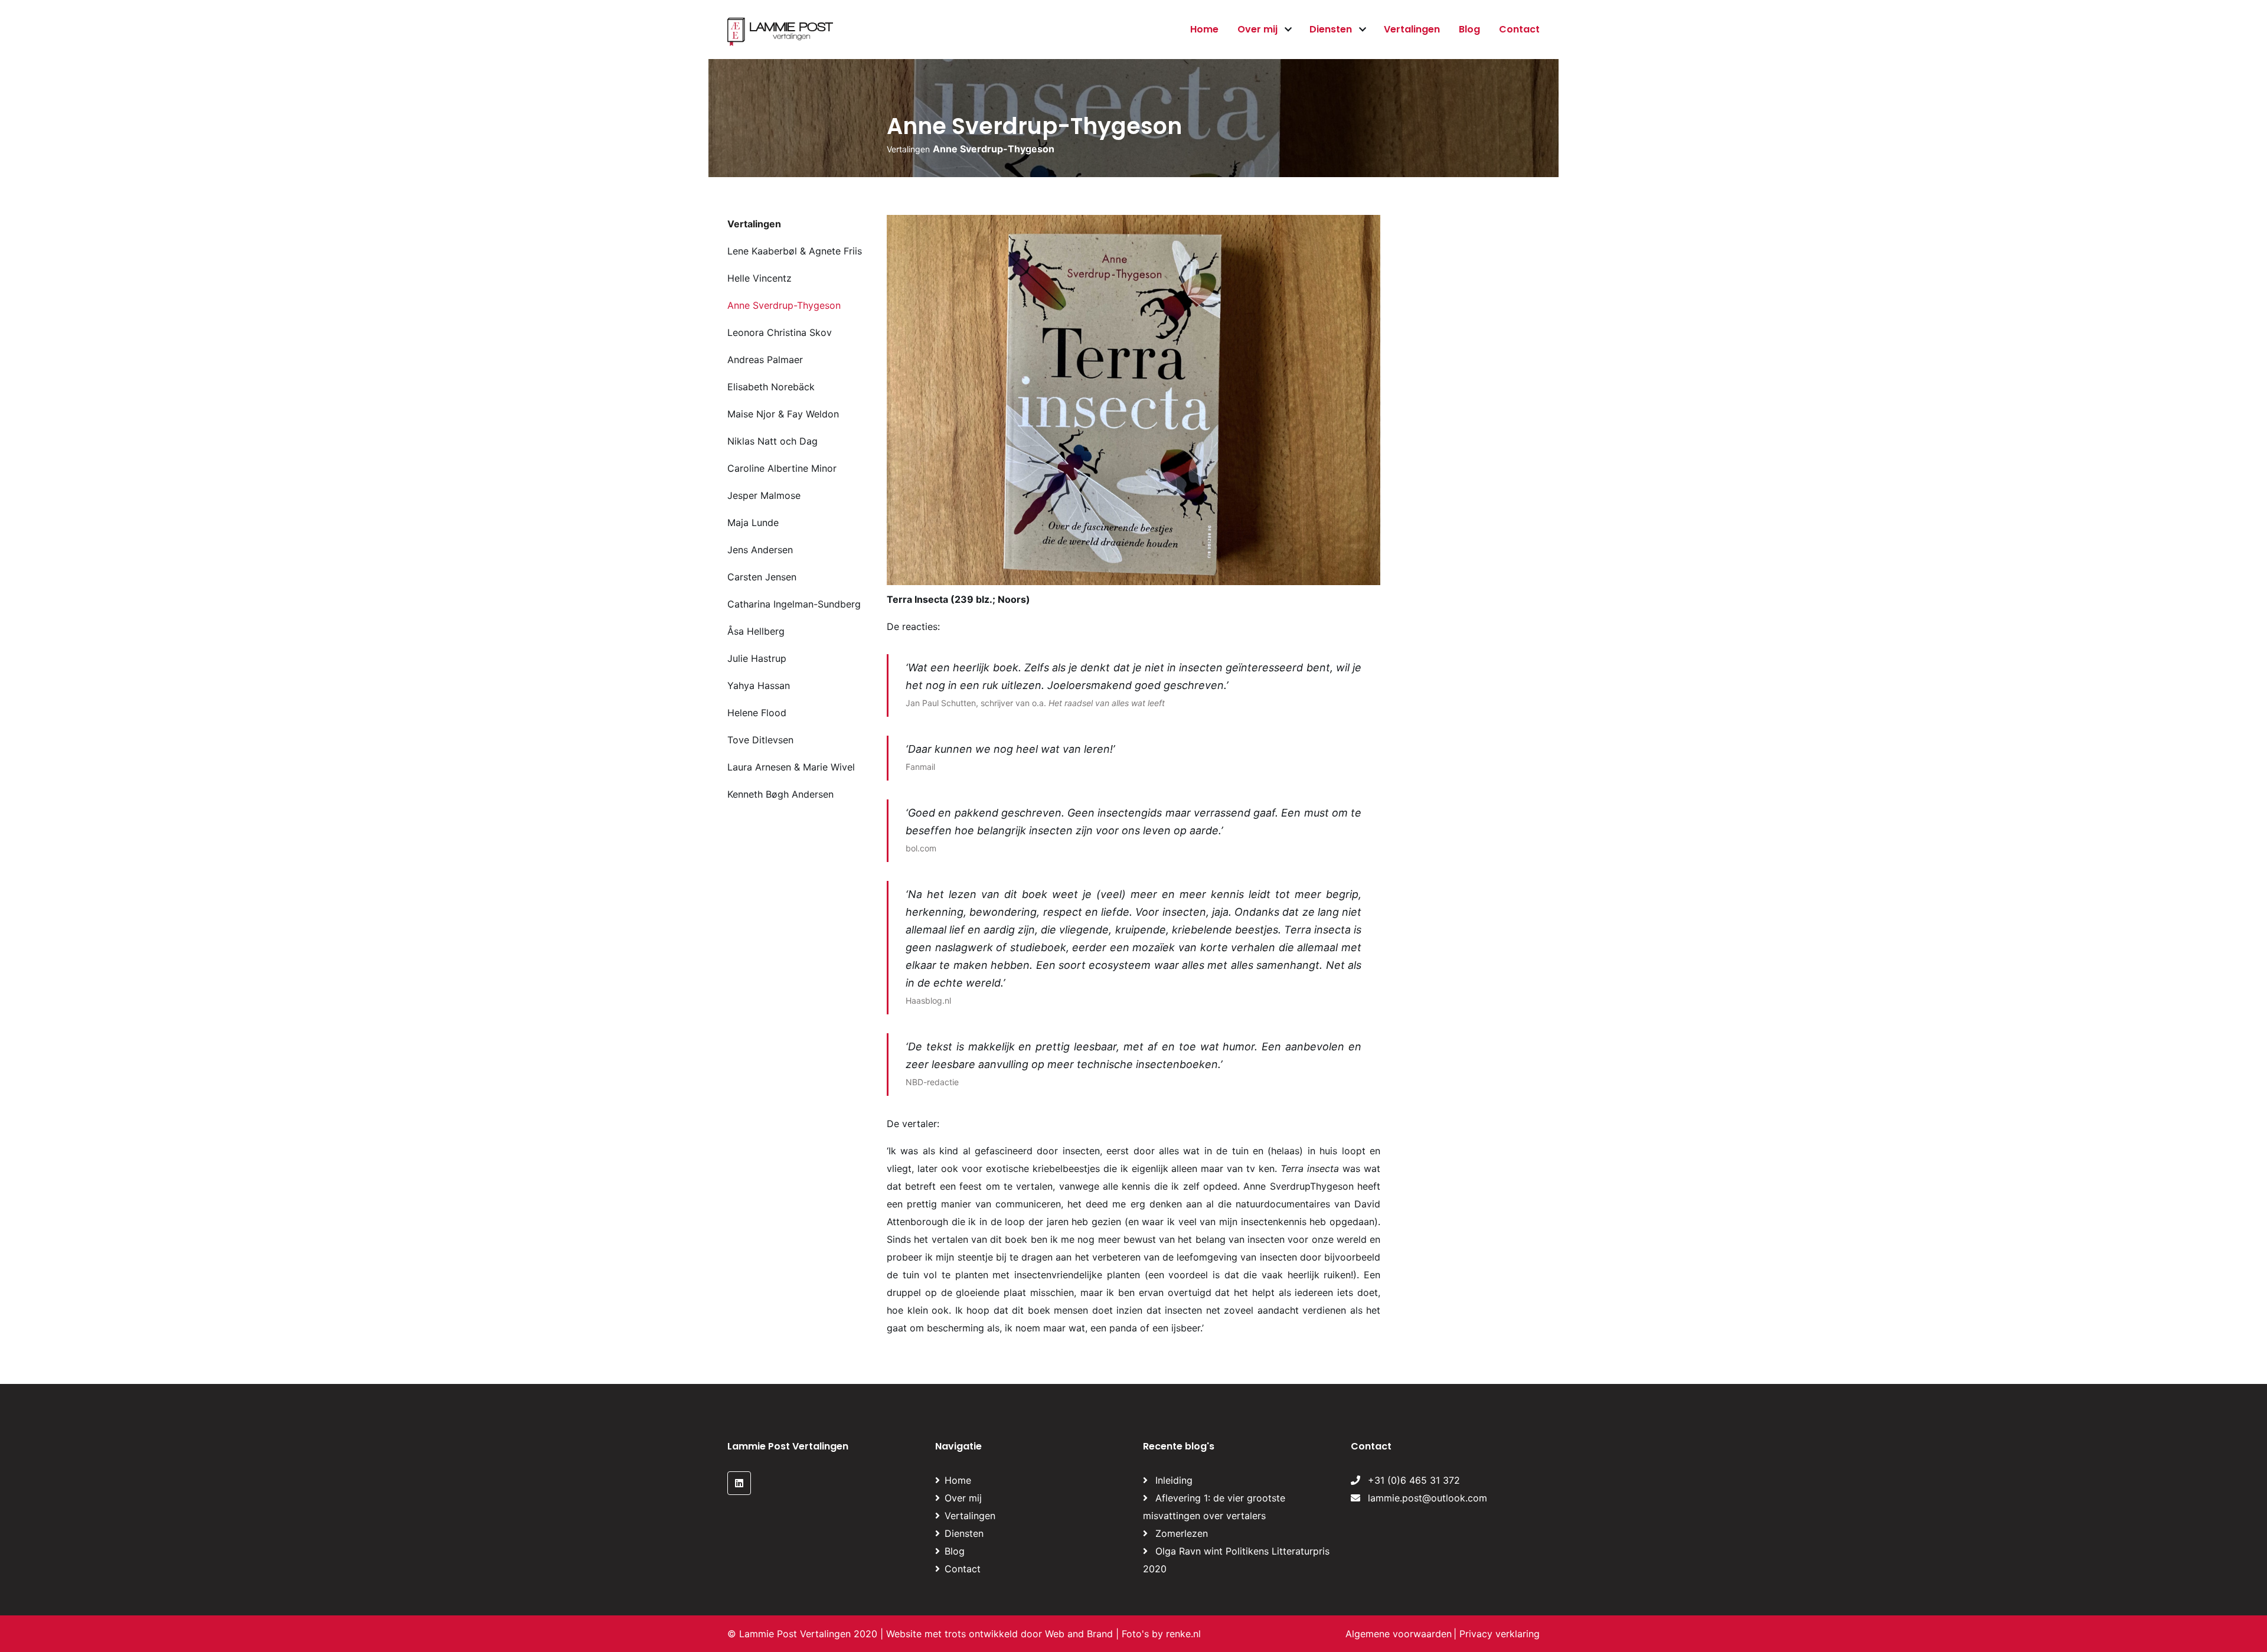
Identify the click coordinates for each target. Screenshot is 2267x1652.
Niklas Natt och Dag (772, 441)
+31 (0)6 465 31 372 (1412, 1480)
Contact (1519, 29)
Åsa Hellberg (756, 631)
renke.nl (1183, 1634)
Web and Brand (1079, 1634)
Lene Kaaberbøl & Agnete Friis (795, 251)
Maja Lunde (753, 523)
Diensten (1331, 29)
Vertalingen (1412, 29)
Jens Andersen (760, 550)
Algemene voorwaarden (1399, 1634)
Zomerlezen (1182, 1533)
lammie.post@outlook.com (1426, 1498)
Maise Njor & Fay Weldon (783, 414)
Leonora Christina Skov (780, 332)
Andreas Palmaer (765, 360)
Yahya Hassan (759, 685)
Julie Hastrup (757, 658)
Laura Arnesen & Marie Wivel (791, 767)
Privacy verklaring (1500, 1634)
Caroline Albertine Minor (782, 468)
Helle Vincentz (760, 278)
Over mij (1257, 29)
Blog (1469, 29)
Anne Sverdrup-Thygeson (784, 305)
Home (1204, 29)
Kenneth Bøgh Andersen (780, 794)
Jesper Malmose (764, 495)
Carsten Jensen (762, 577)
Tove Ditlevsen (760, 740)
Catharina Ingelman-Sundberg (794, 604)
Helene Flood (757, 713)
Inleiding (1174, 1480)
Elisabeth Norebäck (771, 387)
